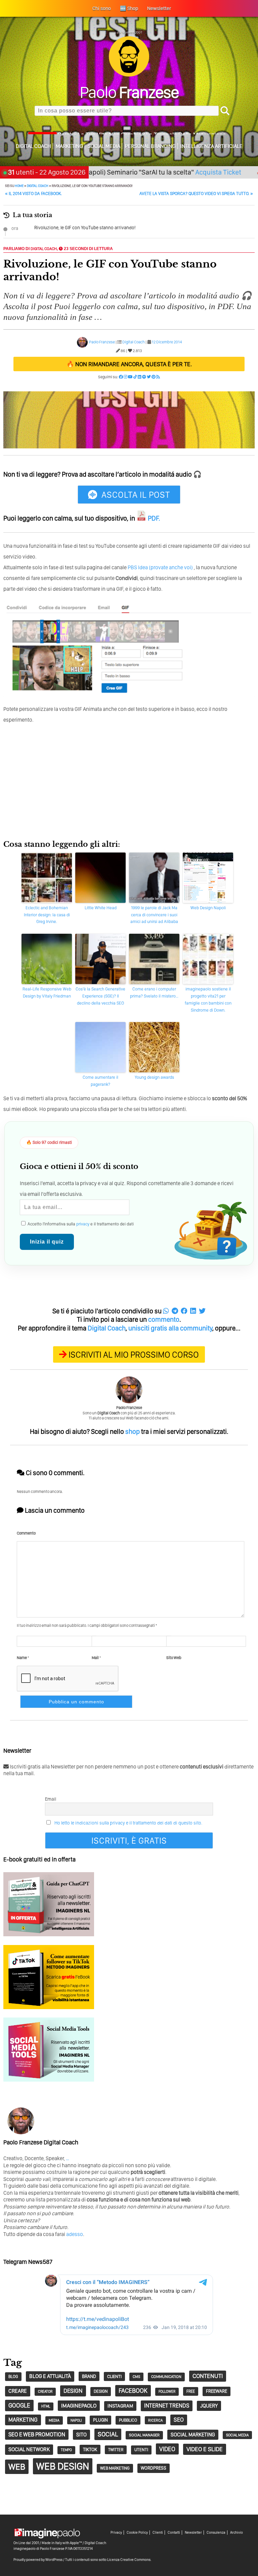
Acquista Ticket (184, 172)
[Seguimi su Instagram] (125, 377)
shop (133, 1431)
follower (167, 2392)
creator (45, 2392)
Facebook (133, 2391)
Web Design (63, 2466)
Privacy (116, 2533)
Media (54, 2420)
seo (179, 2420)
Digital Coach (33, 146)
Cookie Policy (137, 2533)
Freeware (217, 2391)
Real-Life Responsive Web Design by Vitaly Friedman (47, 992)
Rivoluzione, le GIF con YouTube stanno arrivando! (85, 228)
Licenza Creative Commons (129, 2560)
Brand (89, 2376)
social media (237, 2435)
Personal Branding (150, 146)
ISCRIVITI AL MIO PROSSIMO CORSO (134, 1354)
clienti (114, 2376)
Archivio (236, 2533)
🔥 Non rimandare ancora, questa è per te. (129, 364)
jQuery (209, 2406)
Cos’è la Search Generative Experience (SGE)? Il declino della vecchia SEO (100, 996)
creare (18, 2391)
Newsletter (193, 2533)
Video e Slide (205, 2449)
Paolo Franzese (102, 342)
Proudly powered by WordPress (38, 2560)
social (108, 2434)
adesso (75, 2234)
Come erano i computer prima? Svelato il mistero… (154, 992)
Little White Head (101, 908)
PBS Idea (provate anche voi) (160, 567)
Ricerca (155, 2420)
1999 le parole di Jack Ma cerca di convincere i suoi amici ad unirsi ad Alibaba (154, 915)
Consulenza (216, 2533)
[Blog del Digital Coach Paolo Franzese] (129, 75)
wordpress (154, 2468)
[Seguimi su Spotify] (144, 377)
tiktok (90, 2449)
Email (51, 1799)
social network (29, 2449)
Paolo (129, 92)
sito (81, 2435)
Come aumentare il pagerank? (100, 1081)
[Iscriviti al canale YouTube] (130, 377)
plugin (100, 2420)
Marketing (69, 146)
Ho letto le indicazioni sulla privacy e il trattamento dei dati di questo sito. (128, 1823)
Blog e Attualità (50, 2376)
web (17, 2467)
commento (164, 1319)
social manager (144, 2435)
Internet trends (167, 2405)
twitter (116, 2450)
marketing (23, 2420)
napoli (76, 2420)
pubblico (128, 2420)
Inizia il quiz (47, 1242)
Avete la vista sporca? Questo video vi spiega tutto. (196, 193)
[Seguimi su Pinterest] (154, 377)
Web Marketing (115, 2468)
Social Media (104, 146)
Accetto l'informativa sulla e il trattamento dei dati (80, 1224)
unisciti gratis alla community (170, 1328)
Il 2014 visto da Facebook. (33, 193)
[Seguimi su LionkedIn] (140, 377)
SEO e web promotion (37, 2434)
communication (166, 2377)
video (167, 2449)
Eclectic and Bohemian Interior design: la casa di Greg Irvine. (47, 915)
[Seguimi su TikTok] (135, 377)
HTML (46, 2406)
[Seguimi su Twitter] (149, 377)
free (191, 2391)
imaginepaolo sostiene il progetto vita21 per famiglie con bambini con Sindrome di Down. (208, 999)
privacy (83, 1224)
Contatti (174, 2533)
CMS (136, 2377)
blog (13, 2376)
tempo (66, 2450)
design (73, 2391)
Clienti (158, 2533)
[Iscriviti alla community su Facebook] (121, 377)
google (19, 2405)
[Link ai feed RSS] (158, 377)
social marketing (193, 2435)
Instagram (120, 2406)
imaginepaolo (79, 2405)
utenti (141, 2450)
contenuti (208, 2376)
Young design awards (154, 1077)
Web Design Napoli (208, 908)
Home (19, 186)
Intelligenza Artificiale (211, 146)
